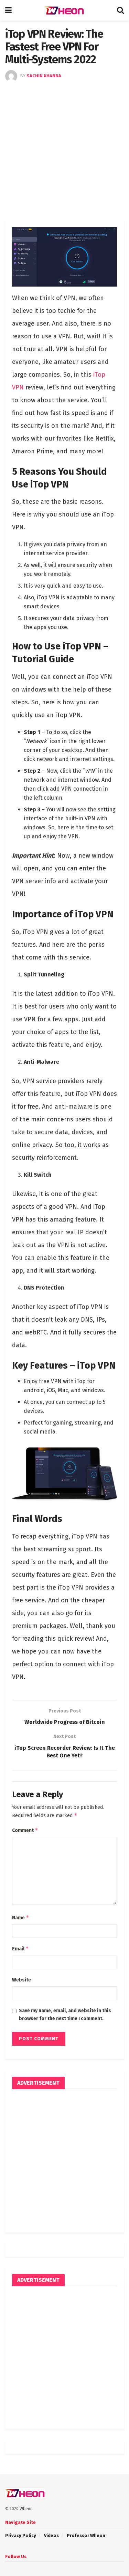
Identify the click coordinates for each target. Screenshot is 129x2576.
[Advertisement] (64, 150)
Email (20, 1948)
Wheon (26, 2509)
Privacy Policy (21, 2535)
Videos (51, 2535)
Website (21, 1980)
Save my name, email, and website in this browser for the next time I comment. (65, 2014)
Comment (25, 1830)
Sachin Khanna (44, 76)
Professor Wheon (86, 2535)
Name (21, 1917)
